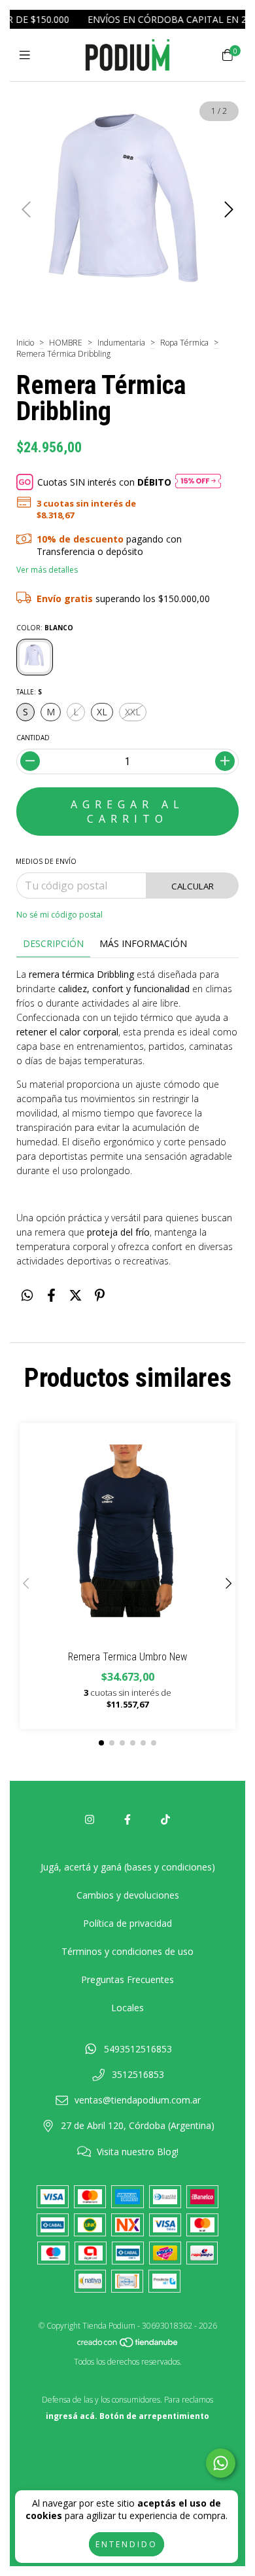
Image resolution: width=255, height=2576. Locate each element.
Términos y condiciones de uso (127, 1951)
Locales (127, 2008)
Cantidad (33, 738)
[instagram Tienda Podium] (90, 1819)
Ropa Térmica (184, 343)
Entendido (127, 2544)
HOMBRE (66, 343)
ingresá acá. (72, 2416)
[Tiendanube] (128, 2345)
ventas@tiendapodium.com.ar (138, 2100)
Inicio (25, 343)
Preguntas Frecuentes (127, 1979)
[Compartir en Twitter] (76, 1296)
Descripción (53, 943)
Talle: (29, 692)
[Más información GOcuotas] (198, 482)
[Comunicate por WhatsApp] (221, 2463)
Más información (143, 943)
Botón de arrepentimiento (154, 2416)
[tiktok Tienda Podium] (165, 1819)
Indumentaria (121, 343)
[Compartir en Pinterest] (100, 1296)
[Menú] (28, 55)
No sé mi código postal (59, 915)
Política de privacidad (127, 1923)
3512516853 (138, 2074)
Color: (45, 628)
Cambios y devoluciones (128, 1895)
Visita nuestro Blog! (138, 2152)
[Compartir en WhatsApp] (27, 1296)
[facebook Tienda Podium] (127, 1819)
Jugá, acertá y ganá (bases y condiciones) (128, 1867)
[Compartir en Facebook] (51, 1296)
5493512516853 (138, 2049)
